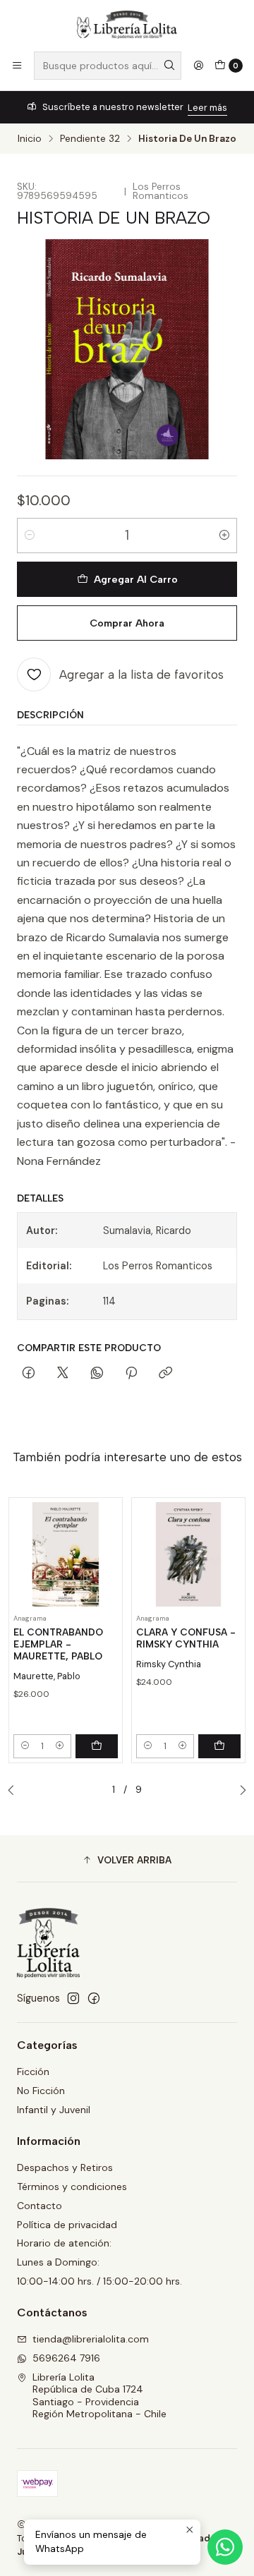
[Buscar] (169, 66)
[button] (127, 1861)
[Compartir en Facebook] (29, 1374)
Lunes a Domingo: (58, 2262)
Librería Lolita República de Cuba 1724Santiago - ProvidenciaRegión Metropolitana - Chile (99, 2396)
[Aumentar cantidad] (224, 536)
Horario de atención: (64, 2243)
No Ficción (41, 2091)
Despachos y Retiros (65, 2167)
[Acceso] (198, 66)
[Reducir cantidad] (30, 536)
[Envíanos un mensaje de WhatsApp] (225, 2547)
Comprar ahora (127, 623)
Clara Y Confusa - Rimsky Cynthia (186, 1638)
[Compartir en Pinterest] (131, 1374)
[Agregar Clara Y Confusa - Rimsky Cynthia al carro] (219, 1746)
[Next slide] (239, 1791)
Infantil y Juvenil (54, 2110)
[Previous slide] (15, 1791)
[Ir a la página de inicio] (127, 25)
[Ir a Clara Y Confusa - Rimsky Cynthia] (188, 1554)
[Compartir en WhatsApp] (97, 1374)
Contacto (40, 2206)
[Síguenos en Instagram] (73, 1998)
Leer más (207, 108)
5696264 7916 (66, 2358)
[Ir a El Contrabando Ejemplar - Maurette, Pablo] (66, 1554)
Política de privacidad (67, 2225)
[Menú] (17, 66)
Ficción (33, 2072)
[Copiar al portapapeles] (165, 1374)
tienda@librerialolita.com (91, 2339)
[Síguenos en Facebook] (94, 1998)
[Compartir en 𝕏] (63, 1374)
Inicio (30, 139)
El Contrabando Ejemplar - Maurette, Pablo (58, 1644)
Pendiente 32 (90, 139)
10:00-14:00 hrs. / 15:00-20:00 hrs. (99, 2281)
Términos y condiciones (72, 2187)
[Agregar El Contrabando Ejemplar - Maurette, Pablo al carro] (97, 1746)
